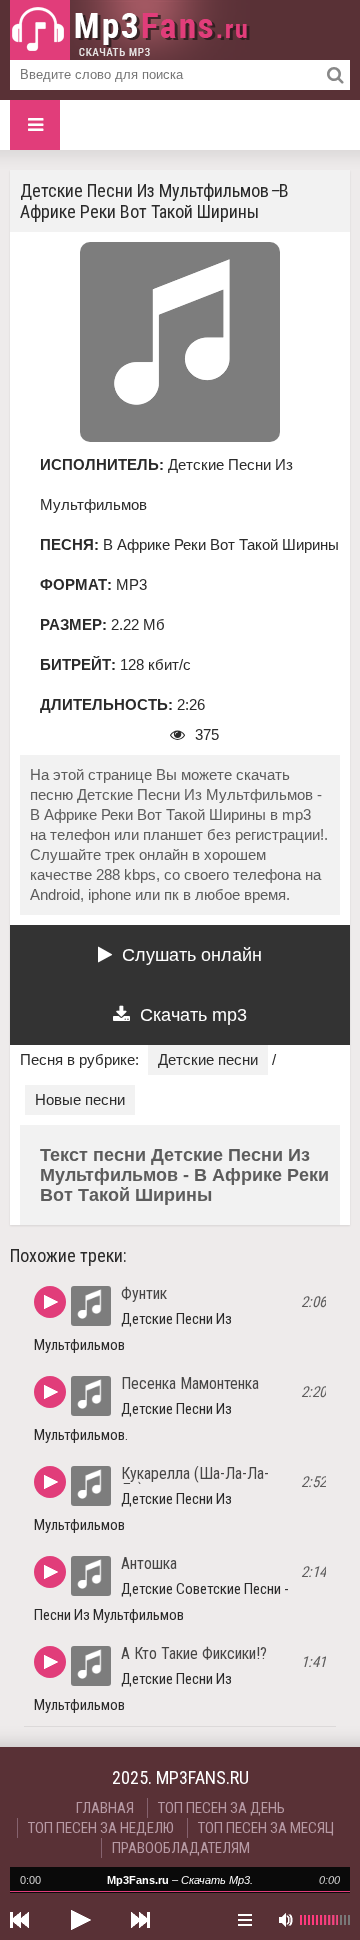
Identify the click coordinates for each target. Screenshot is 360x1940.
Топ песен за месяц (266, 1828)
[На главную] (130, 30)
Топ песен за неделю (101, 1828)
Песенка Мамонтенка (190, 1383)
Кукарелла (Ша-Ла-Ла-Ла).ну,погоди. (195, 1481)
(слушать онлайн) (50, 1302)
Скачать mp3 (193, 1015)
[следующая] (140, 1920)
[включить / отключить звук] (285, 1920)
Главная (105, 1808)
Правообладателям (181, 1848)
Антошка (149, 1563)
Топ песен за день (221, 1808)
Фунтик (144, 1293)
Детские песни (208, 1059)
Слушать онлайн (192, 955)
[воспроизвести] (80, 1920)
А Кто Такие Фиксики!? (194, 1653)
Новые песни (80, 1099)
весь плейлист (245, 1920)
